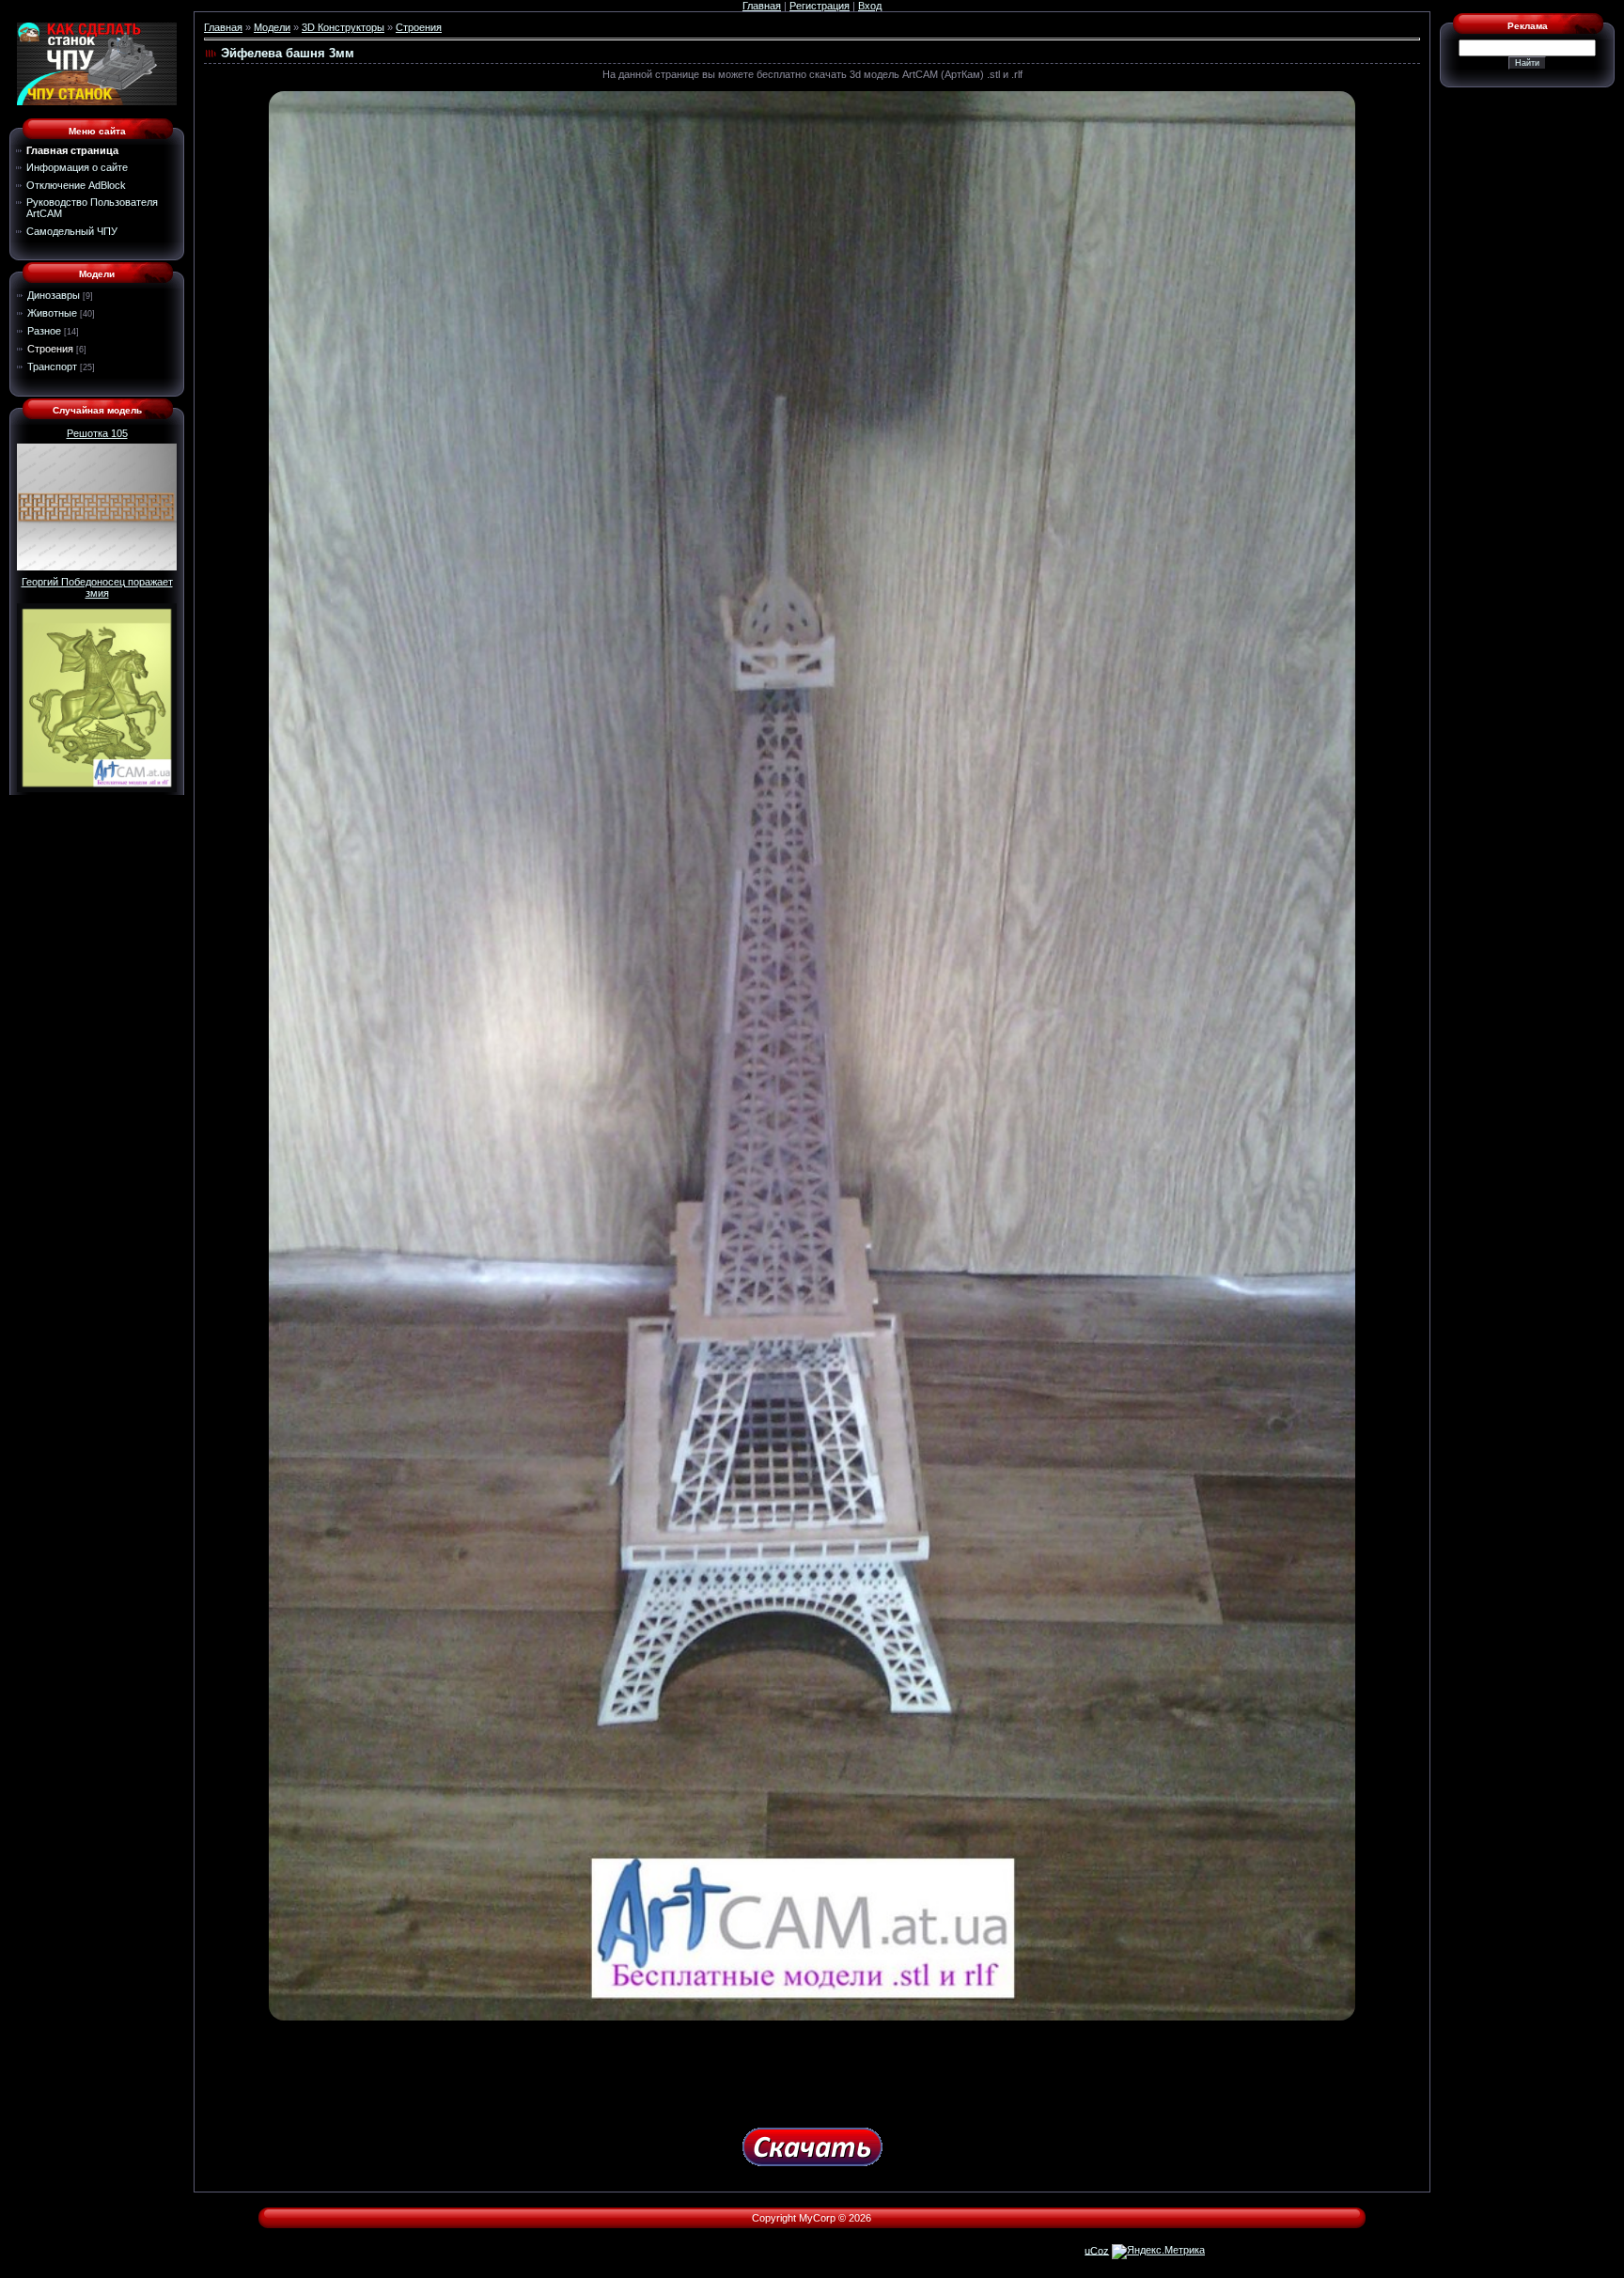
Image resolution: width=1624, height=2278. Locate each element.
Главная (762, 6)
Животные (52, 313)
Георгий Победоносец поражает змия (97, 587)
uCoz (1097, 2250)
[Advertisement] (812, 2067)
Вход (870, 6)
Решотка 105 (97, 433)
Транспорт (52, 367)
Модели (272, 27)
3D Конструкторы (343, 27)
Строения (50, 349)
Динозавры (54, 295)
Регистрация (820, 6)
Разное (44, 331)
